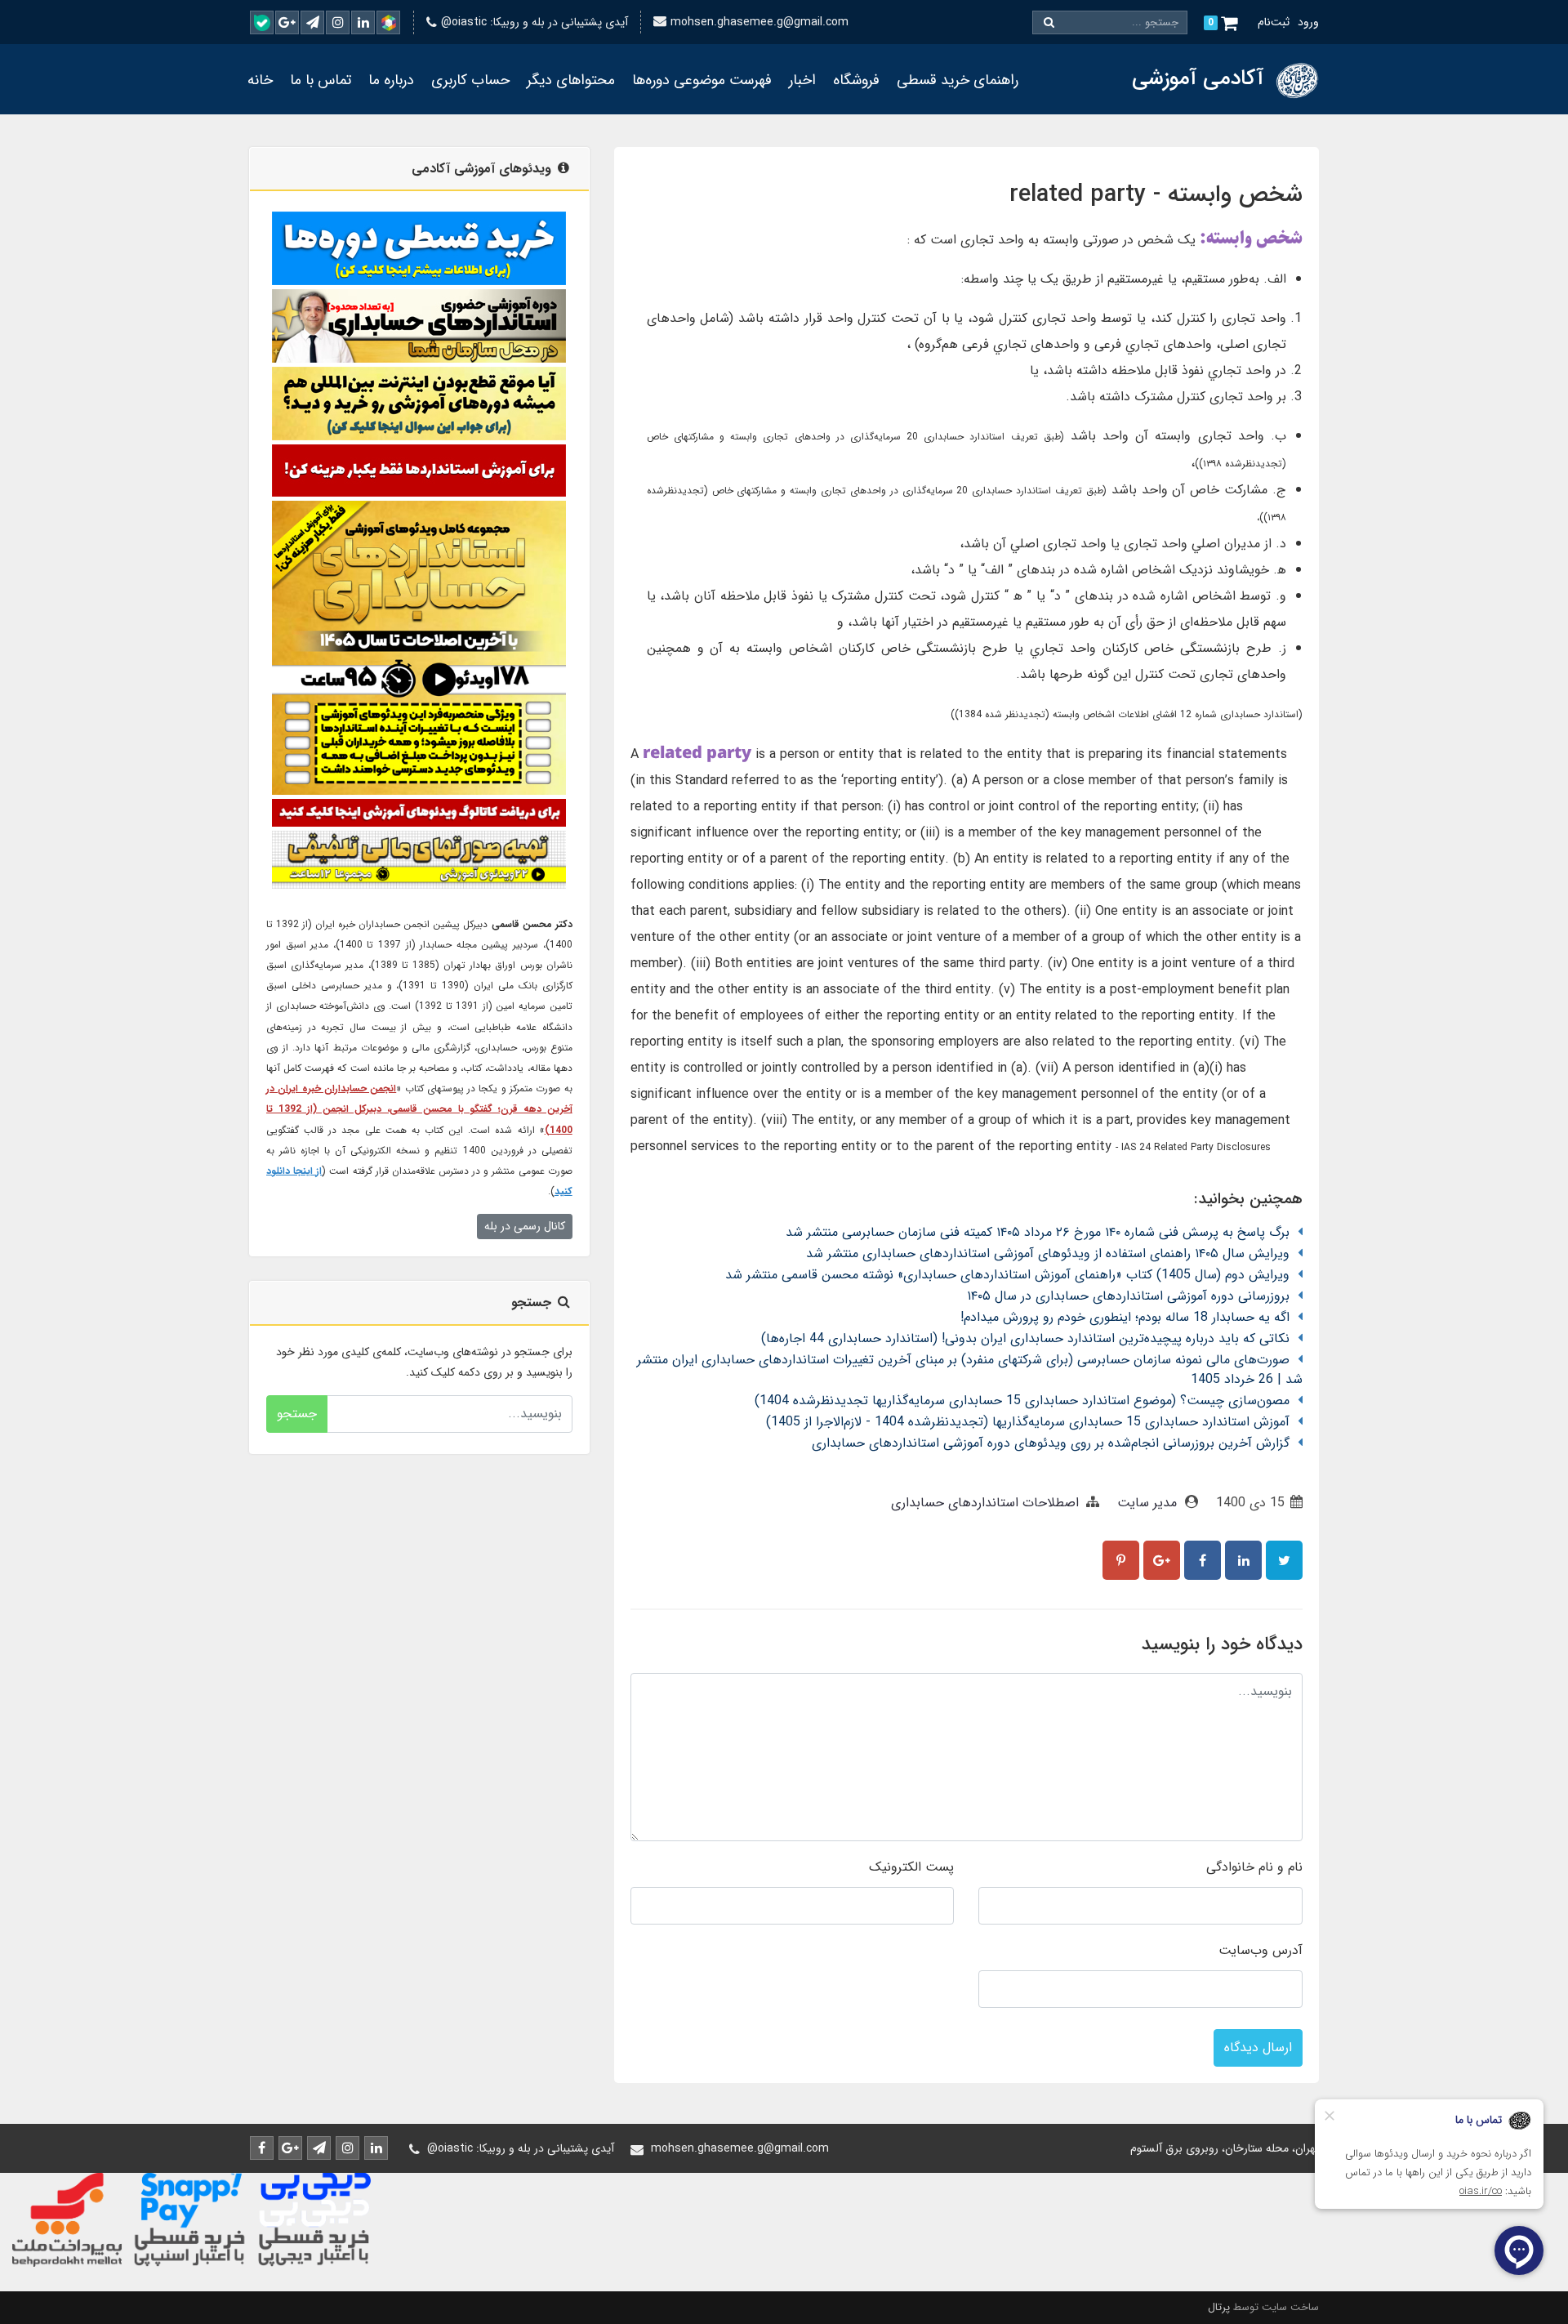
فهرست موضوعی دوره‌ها (702, 80)
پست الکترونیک (911, 1867)
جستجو (297, 1414)
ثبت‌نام (1274, 22)
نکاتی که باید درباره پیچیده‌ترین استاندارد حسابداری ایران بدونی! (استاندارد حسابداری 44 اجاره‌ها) (1025, 1338)
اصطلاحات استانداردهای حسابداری (985, 1503)
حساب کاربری (470, 80)
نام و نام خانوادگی (1254, 1867)
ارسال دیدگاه (1258, 2047)
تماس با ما (321, 80)
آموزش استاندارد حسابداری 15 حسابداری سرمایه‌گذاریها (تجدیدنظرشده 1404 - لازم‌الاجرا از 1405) (1028, 1422)
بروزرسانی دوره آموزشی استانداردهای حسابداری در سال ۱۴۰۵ (1128, 1296)
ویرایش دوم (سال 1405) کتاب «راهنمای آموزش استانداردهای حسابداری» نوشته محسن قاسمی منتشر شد (1007, 1275)
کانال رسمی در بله (525, 1226)
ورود (1308, 22)
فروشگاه (856, 80)
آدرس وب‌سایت (1261, 1950)
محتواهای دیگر (571, 80)
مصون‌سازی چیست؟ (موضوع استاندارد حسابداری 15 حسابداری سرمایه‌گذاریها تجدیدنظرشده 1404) (1022, 1401)
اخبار (802, 80)
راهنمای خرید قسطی (958, 80)
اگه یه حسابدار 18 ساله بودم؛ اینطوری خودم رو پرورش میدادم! (1125, 1317)
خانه (260, 80)
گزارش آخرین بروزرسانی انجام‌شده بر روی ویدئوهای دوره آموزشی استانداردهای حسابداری (1051, 1443)
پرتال (1219, 2307)
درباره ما (391, 80)
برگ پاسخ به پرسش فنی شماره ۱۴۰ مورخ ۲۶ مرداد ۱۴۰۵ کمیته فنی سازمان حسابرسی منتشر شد (1038, 1232)
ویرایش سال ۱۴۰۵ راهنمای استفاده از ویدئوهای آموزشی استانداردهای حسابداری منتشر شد (1048, 1253)
